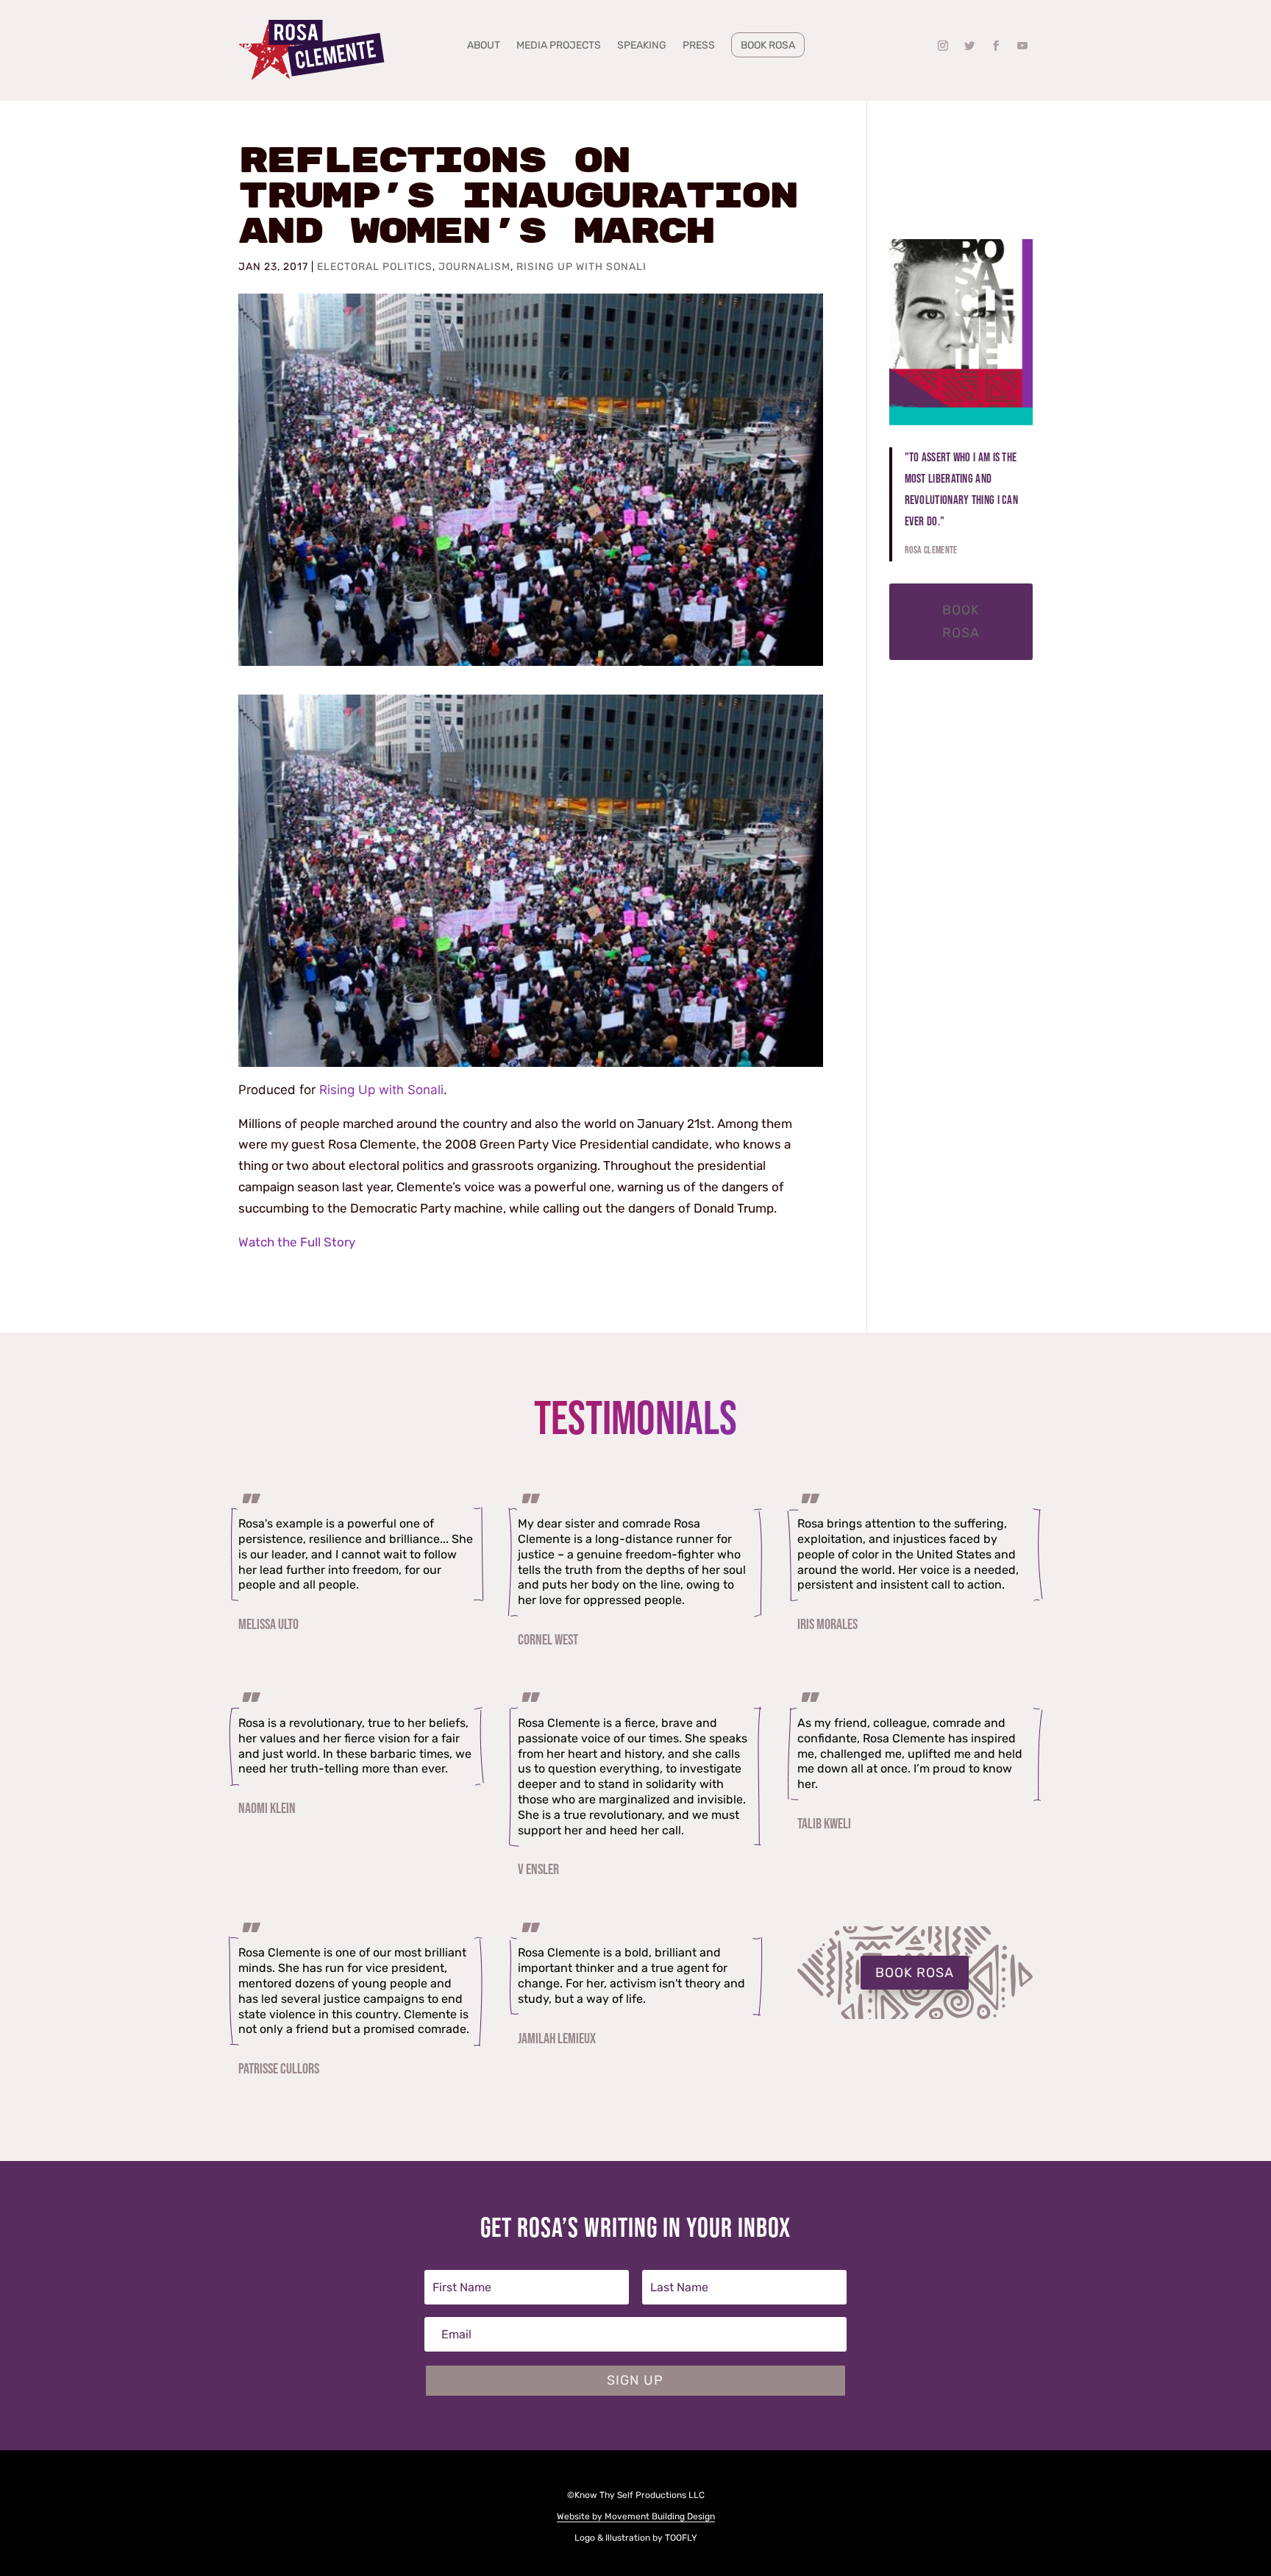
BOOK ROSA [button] (915, 1973)
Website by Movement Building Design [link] (636, 2516)
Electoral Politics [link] (375, 267)
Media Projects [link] (559, 46)
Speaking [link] (642, 46)
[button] (943, 46)
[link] (312, 50)
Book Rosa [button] (961, 621)
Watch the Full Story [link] (297, 1242)
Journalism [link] (474, 267)
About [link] (484, 46)
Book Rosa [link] (768, 45)
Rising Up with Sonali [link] (581, 267)
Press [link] (699, 46)
